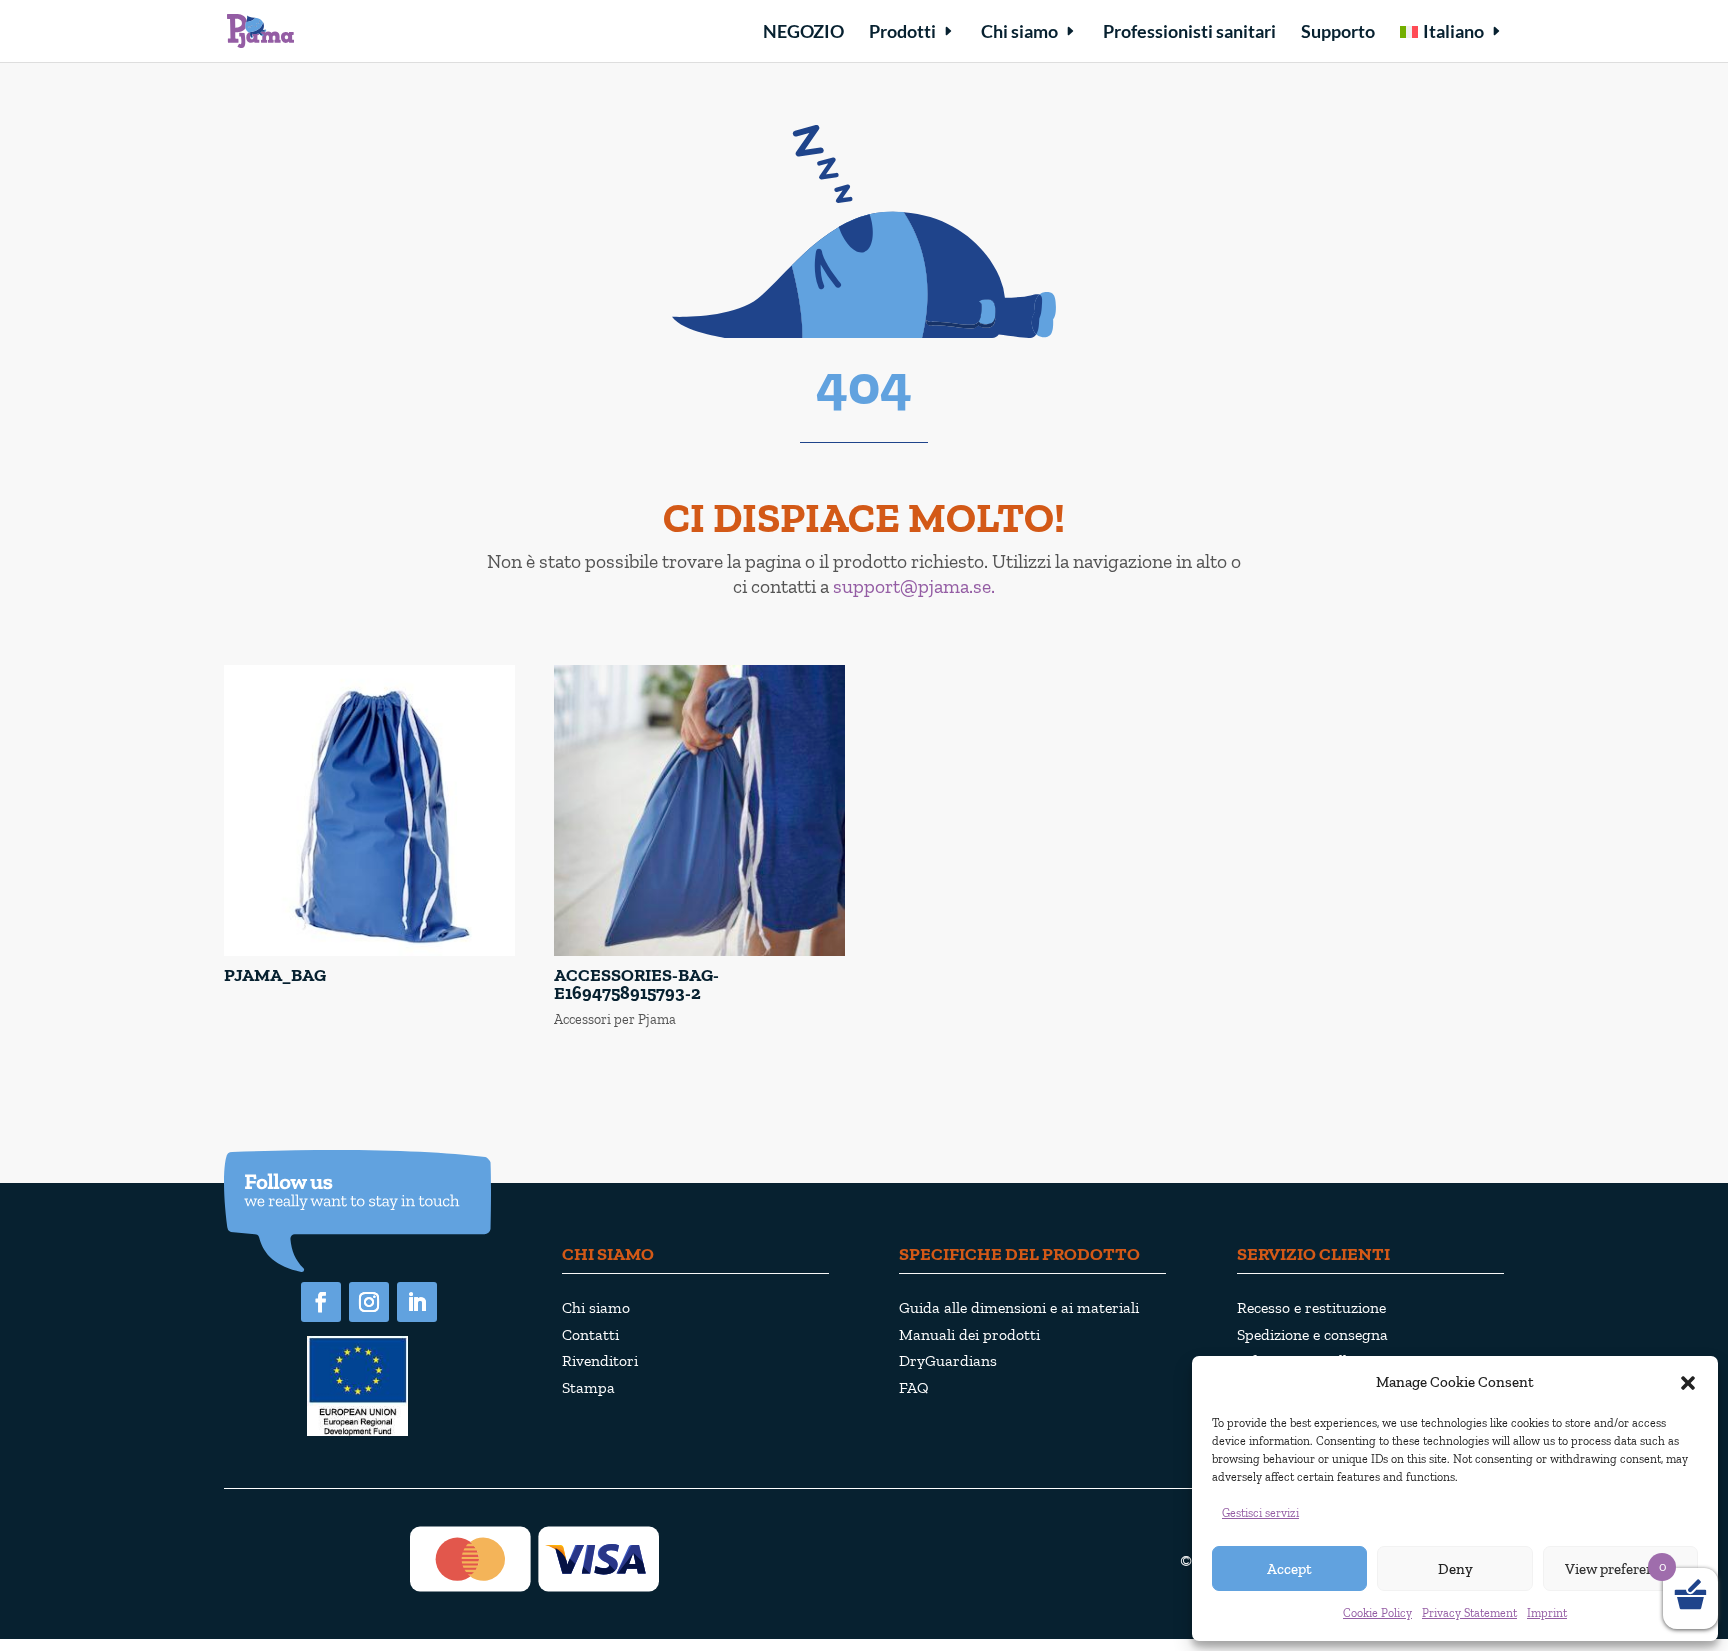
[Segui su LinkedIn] (417, 1302)
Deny (1455, 1569)
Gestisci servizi (1260, 1513)
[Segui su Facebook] (321, 1302)
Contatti (590, 1334)
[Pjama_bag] (369, 951)
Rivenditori (600, 1360)
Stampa (588, 1387)
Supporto (1338, 33)
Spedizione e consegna (1312, 1334)
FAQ (914, 1387)
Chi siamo (1019, 33)
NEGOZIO (803, 33)
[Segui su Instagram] (369, 1302)
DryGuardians (948, 1360)
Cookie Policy (1377, 1613)
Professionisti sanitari (1189, 33)
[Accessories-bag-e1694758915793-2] (699, 951)
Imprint (1547, 1613)
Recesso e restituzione (1311, 1307)
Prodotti (902, 33)
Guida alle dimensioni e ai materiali (1019, 1307)
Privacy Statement (1469, 1613)
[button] (1688, 1383)
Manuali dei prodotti (969, 1334)
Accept (1289, 1569)
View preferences (1620, 1569)
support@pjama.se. (914, 586)
